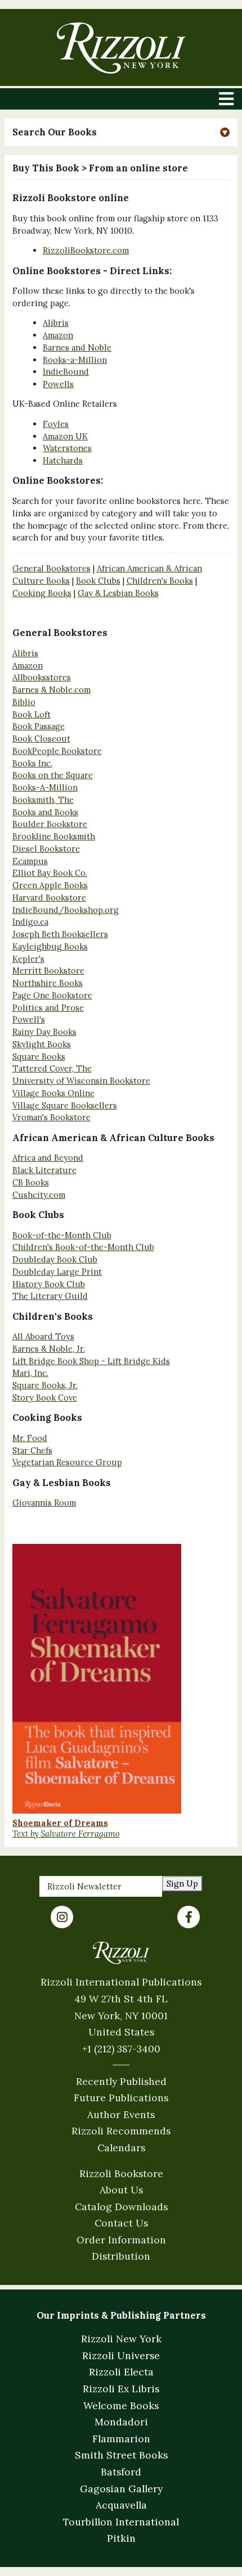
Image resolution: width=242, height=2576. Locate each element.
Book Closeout (41, 739)
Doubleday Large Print (57, 1272)
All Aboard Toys (43, 1336)
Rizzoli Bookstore (121, 2173)
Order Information (121, 2240)
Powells (58, 384)
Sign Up (182, 1884)
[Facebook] (189, 1917)
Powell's (29, 1019)
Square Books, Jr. (45, 1385)
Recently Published (121, 2081)
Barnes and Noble (77, 347)
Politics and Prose (48, 1008)
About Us (121, 2190)
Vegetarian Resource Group (67, 1462)
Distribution (121, 2256)
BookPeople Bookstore (57, 751)
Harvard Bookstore (49, 898)
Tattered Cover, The (52, 1068)
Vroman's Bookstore (51, 1117)
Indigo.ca (30, 922)
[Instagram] (62, 1917)
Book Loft (32, 714)
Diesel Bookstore (46, 849)
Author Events (121, 2114)
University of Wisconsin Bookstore (81, 1081)
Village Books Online (53, 1093)
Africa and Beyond (48, 1158)
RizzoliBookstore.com (86, 250)
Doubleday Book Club (55, 1259)
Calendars (121, 2148)
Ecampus (30, 861)
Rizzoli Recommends (121, 2131)
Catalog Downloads (121, 2207)
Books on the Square (53, 775)
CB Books (31, 1182)
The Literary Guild (50, 1296)
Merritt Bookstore (48, 971)
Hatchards (63, 460)
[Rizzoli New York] (121, 48)
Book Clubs (98, 581)
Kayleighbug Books (50, 946)
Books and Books (45, 812)
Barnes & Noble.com (51, 690)
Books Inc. (32, 763)
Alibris (56, 323)
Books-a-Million (75, 360)
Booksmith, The (43, 800)
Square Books (39, 1057)
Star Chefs (32, 1450)
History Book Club (49, 1284)
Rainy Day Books (44, 1032)
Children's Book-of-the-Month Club (83, 1247)
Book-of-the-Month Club (62, 1235)
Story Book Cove (45, 1398)
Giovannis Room (44, 1503)
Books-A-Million (45, 787)
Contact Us (121, 2223)
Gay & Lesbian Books (118, 593)
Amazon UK (65, 436)
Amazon (58, 335)
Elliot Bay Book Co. (50, 873)
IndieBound (66, 372)
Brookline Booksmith (54, 836)
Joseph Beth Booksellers (60, 934)
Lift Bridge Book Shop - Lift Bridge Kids (91, 1361)
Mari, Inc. (30, 1373)
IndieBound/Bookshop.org (66, 910)
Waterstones (67, 448)
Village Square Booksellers (65, 1105)
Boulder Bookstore (50, 824)
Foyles (56, 424)
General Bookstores (51, 568)
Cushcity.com (39, 1195)
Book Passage (39, 726)
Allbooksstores (42, 677)
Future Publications (121, 2098)
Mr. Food (30, 1438)
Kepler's (28, 959)
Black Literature (44, 1170)
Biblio (24, 702)
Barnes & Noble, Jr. (49, 1349)
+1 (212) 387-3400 (121, 2049)
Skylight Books (42, 1044)
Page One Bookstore (52, 995)
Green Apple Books (50, 885)
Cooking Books (42, 593)
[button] (121, 132)
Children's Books (160, 581)
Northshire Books (48, 983)
